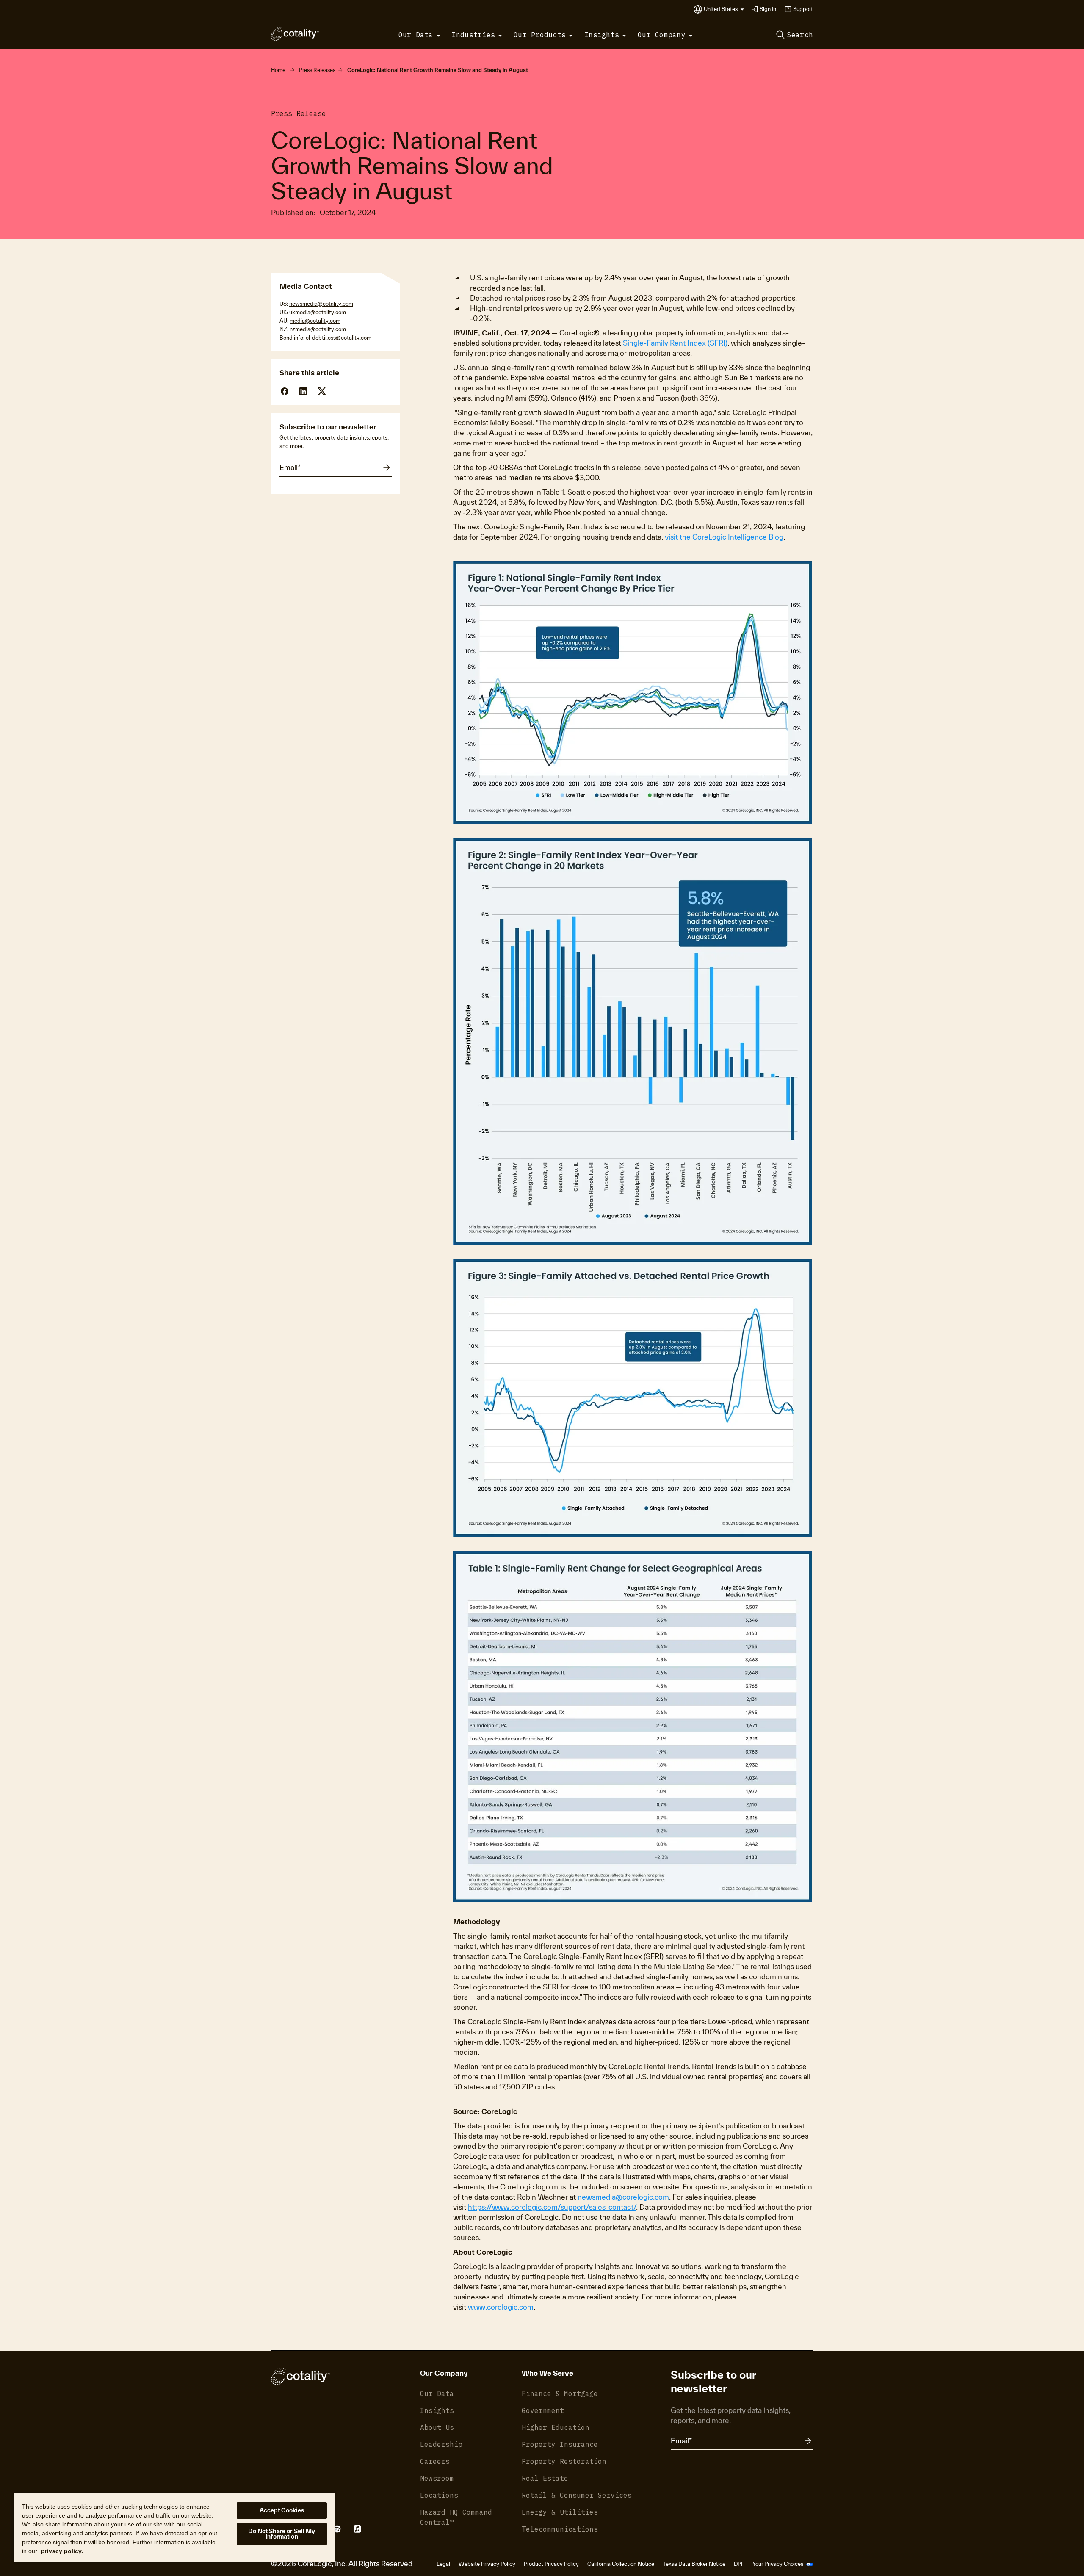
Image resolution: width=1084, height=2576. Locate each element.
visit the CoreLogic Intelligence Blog (724, 537)
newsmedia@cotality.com (321, 304)
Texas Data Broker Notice (694, 2564)
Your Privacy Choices (778, 2564)
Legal (443, 2564)
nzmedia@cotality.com (318, 329)
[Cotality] (295, 34)
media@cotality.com (315, 321)
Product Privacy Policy (551, 2564)
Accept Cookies (282, 2510)
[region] (174, 2528)
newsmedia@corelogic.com (623, 2197)
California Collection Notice (621, 2564)
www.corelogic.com (501, 2307)
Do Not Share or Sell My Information (282, 2534)
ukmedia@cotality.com (318, 312)
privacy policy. (62, 2551)
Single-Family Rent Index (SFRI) (675, 343)
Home (278, 70)
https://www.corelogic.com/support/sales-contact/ (552, 2207)
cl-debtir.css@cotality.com (339, 338)
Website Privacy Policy (487, 2564)
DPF (739, 2564)
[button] (724, 9)
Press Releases (317, 70)
